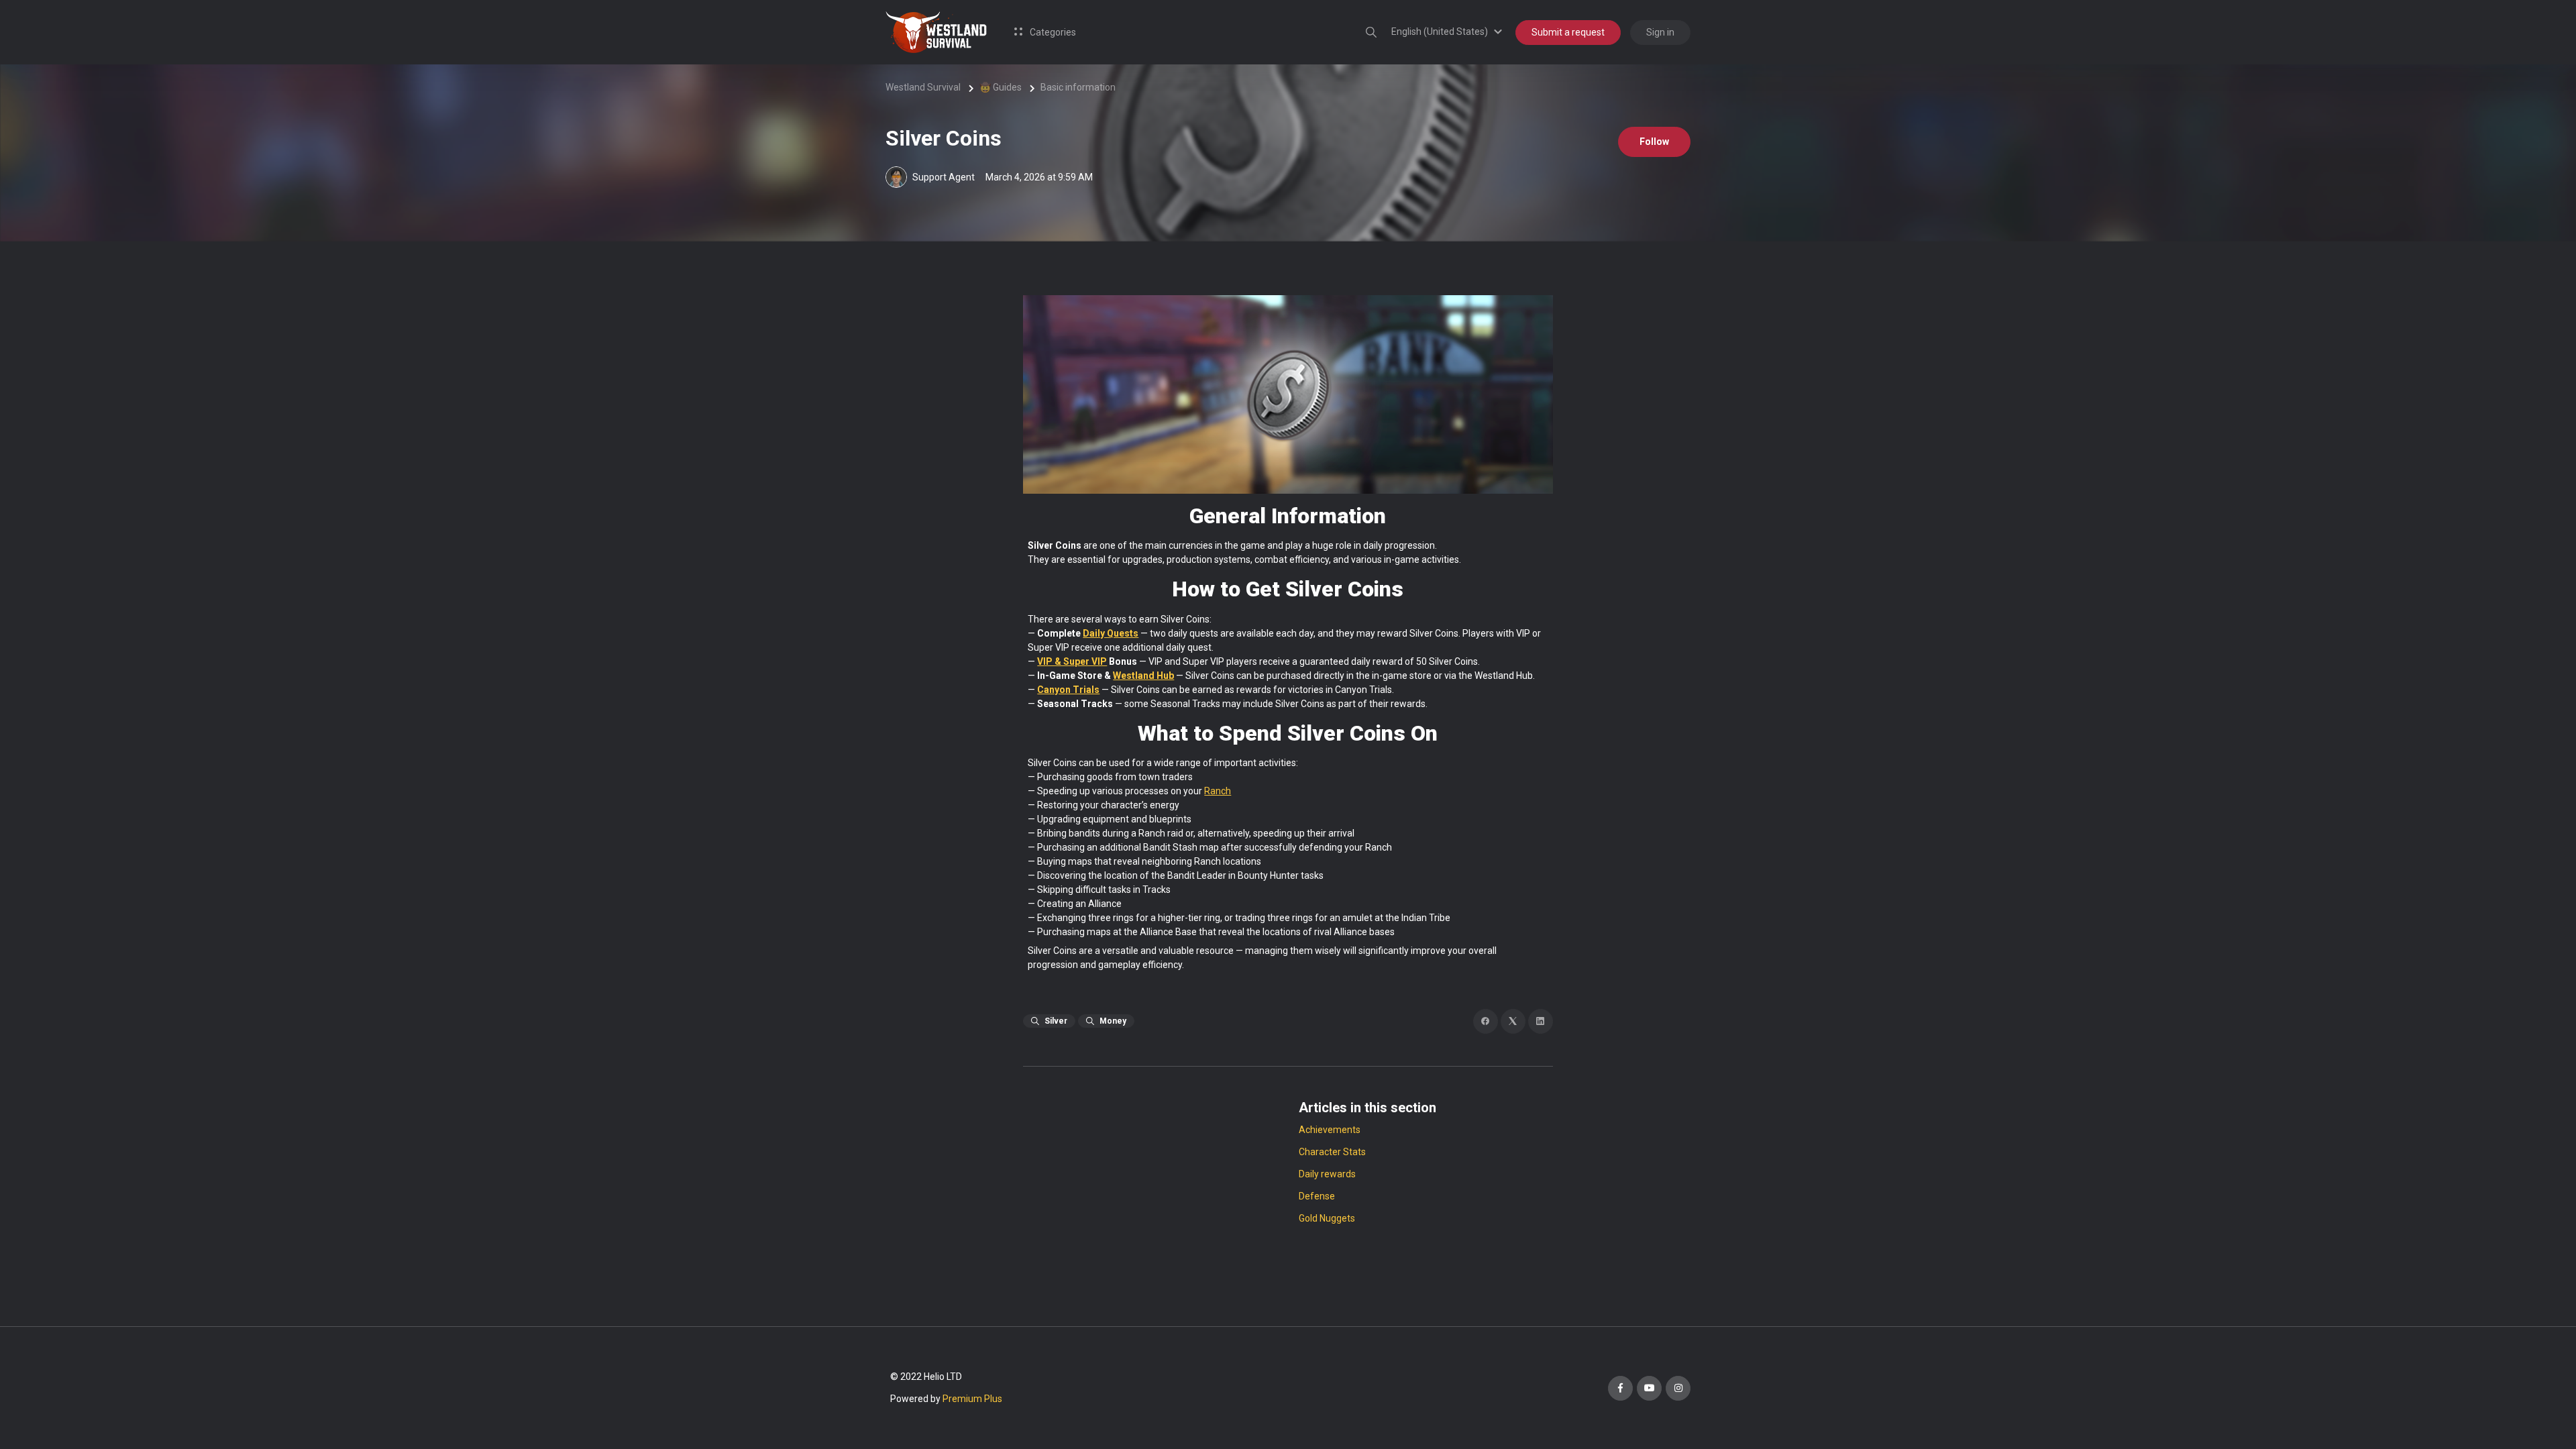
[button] (1449, 32)
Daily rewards (1327, 1174)
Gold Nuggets (1327, 1218)
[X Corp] (1513, 1021)
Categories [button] (1052, 32)
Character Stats (1332, 1152)
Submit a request (1568, 32)
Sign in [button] (1660, 32)
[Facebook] (1486, 1021)
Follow (1654, 142)
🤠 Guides (1001, 87)
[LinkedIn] (1541, 1021)
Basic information (1078, 87)
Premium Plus (972, 1399)
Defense (1317, 1196)
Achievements (1330, 1130)
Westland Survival (923, 87)
